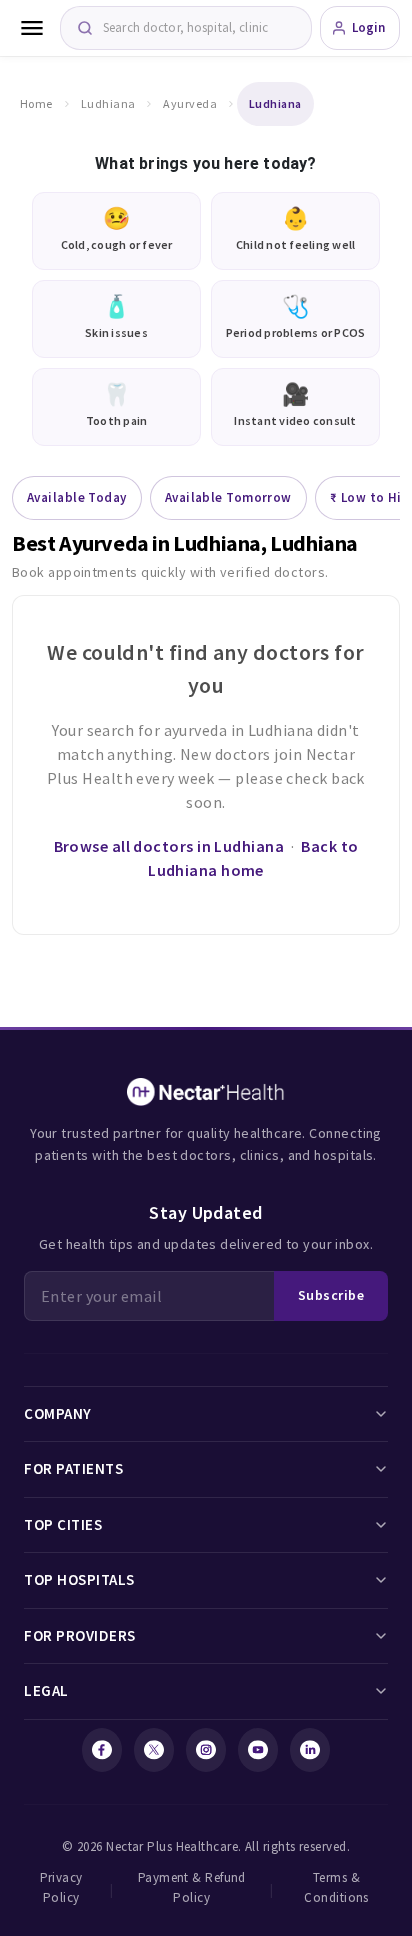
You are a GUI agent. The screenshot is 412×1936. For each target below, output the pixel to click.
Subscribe (331, 1295)
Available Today (77, 497)
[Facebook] (102, 1750)
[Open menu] (32, 28)
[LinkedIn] (310, 1750)
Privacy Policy (61, 1887)
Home (36, 103)
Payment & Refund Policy (192, 1887)
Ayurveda (190, 103)
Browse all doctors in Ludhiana (169, 846)
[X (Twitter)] (154, 1750)
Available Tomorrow (228, 497)
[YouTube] (258, 1750)
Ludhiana (108, 103)
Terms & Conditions (336, 1887)
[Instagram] (206, 1750)
